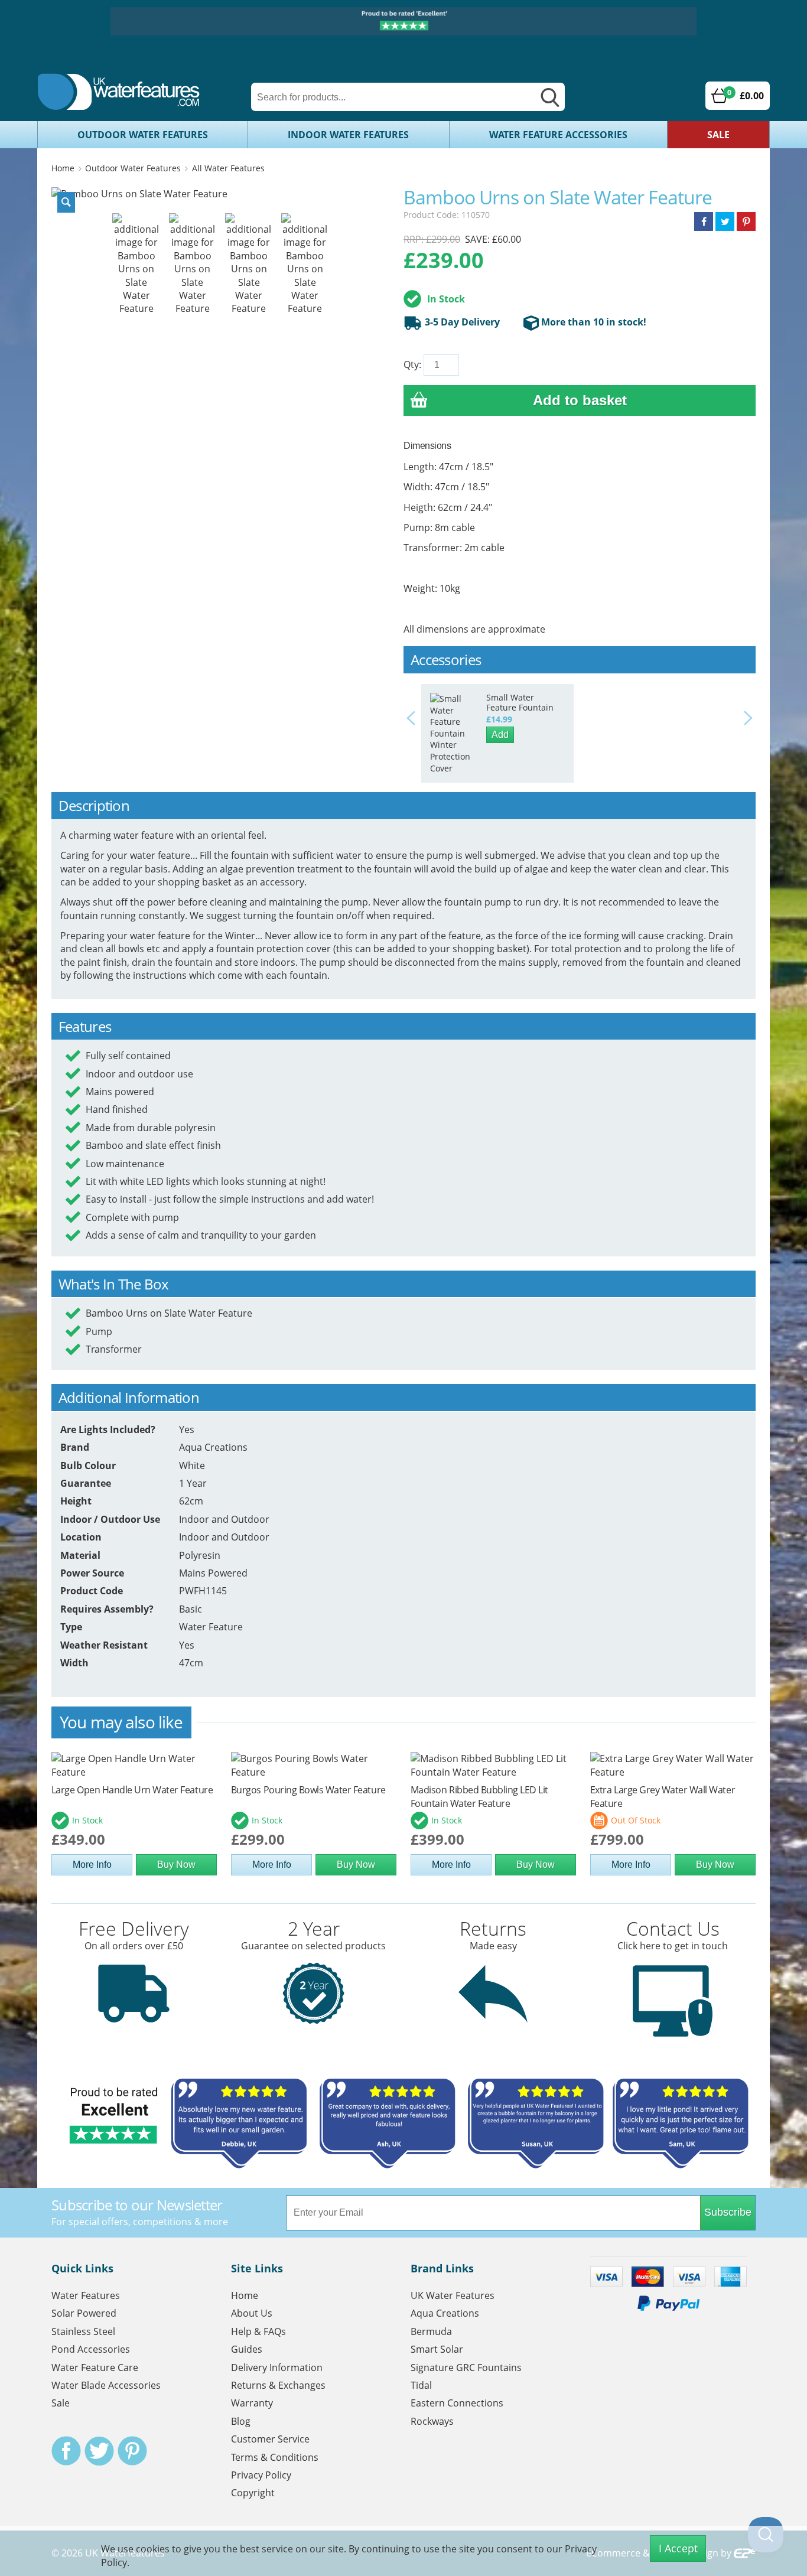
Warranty (252, 2403)
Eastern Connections (457, 2403)
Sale (718, 135)
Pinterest (132, 2451)
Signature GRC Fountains (466, 2367)
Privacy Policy (261, 2475)
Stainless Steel (83, 2331)
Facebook (66, 2451)
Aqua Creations (445, 2313)
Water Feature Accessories (558, 135)
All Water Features (228, 168)
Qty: (412, 364)
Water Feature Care (95, 2367)
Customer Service (270, 2439)
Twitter (99, 2451)
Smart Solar (437, 2349)
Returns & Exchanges (278, 2385)
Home (63, 168)
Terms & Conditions (275, 2457)
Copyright (253, 2493)
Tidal (421, 2385)
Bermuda (431, 2331)
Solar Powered (84, 2313)
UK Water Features (453, 2295)
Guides (247, 2349)
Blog (241, 2421)
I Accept (678, 2548)
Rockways (432, 2421)
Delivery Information (277, 2367)
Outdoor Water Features (143, 135)
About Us (252, 2313)
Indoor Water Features (348, 135)
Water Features (86, 2295)
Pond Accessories (91, 2349)
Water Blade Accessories (106, 2385)
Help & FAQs (258, 2331)
